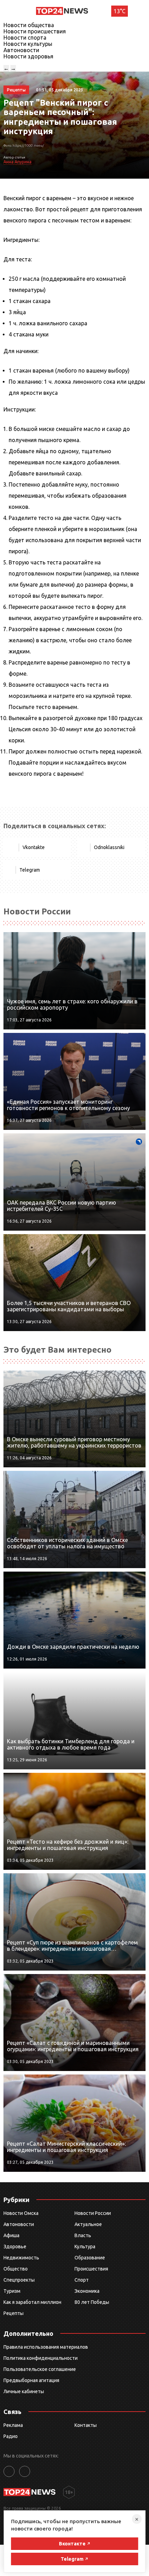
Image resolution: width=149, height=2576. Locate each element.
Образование (90, 2258)
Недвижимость (21, 2258)
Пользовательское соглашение (40, 2369)
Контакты (86, 2425)
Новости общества (29, 25)
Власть (83, 2235)
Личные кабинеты (24, 2391)
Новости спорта (25, 38)
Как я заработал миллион (32, 2302)
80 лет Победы (92, 2302)
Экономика (87, 2291)
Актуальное (88, 2224)
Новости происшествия (35, 31)
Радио (11, 2436)
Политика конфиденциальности (41, 2358)
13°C (120, 11)
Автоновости (21, 50)
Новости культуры (28, 44)
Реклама (13, 2425)
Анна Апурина (17, 162)
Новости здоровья (28, 56)
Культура (85, 2247)
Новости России (93, 2213)
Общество (16, 2269)
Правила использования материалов (46, 2347)
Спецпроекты (19, 2280)
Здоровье (15, 2247)
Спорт (82, 2280)
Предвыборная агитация (31, 2380)
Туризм (12, 2291)
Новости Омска (21, 2213)
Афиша (11, 2235)
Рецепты (14, 2313)
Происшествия (91, 2269)
